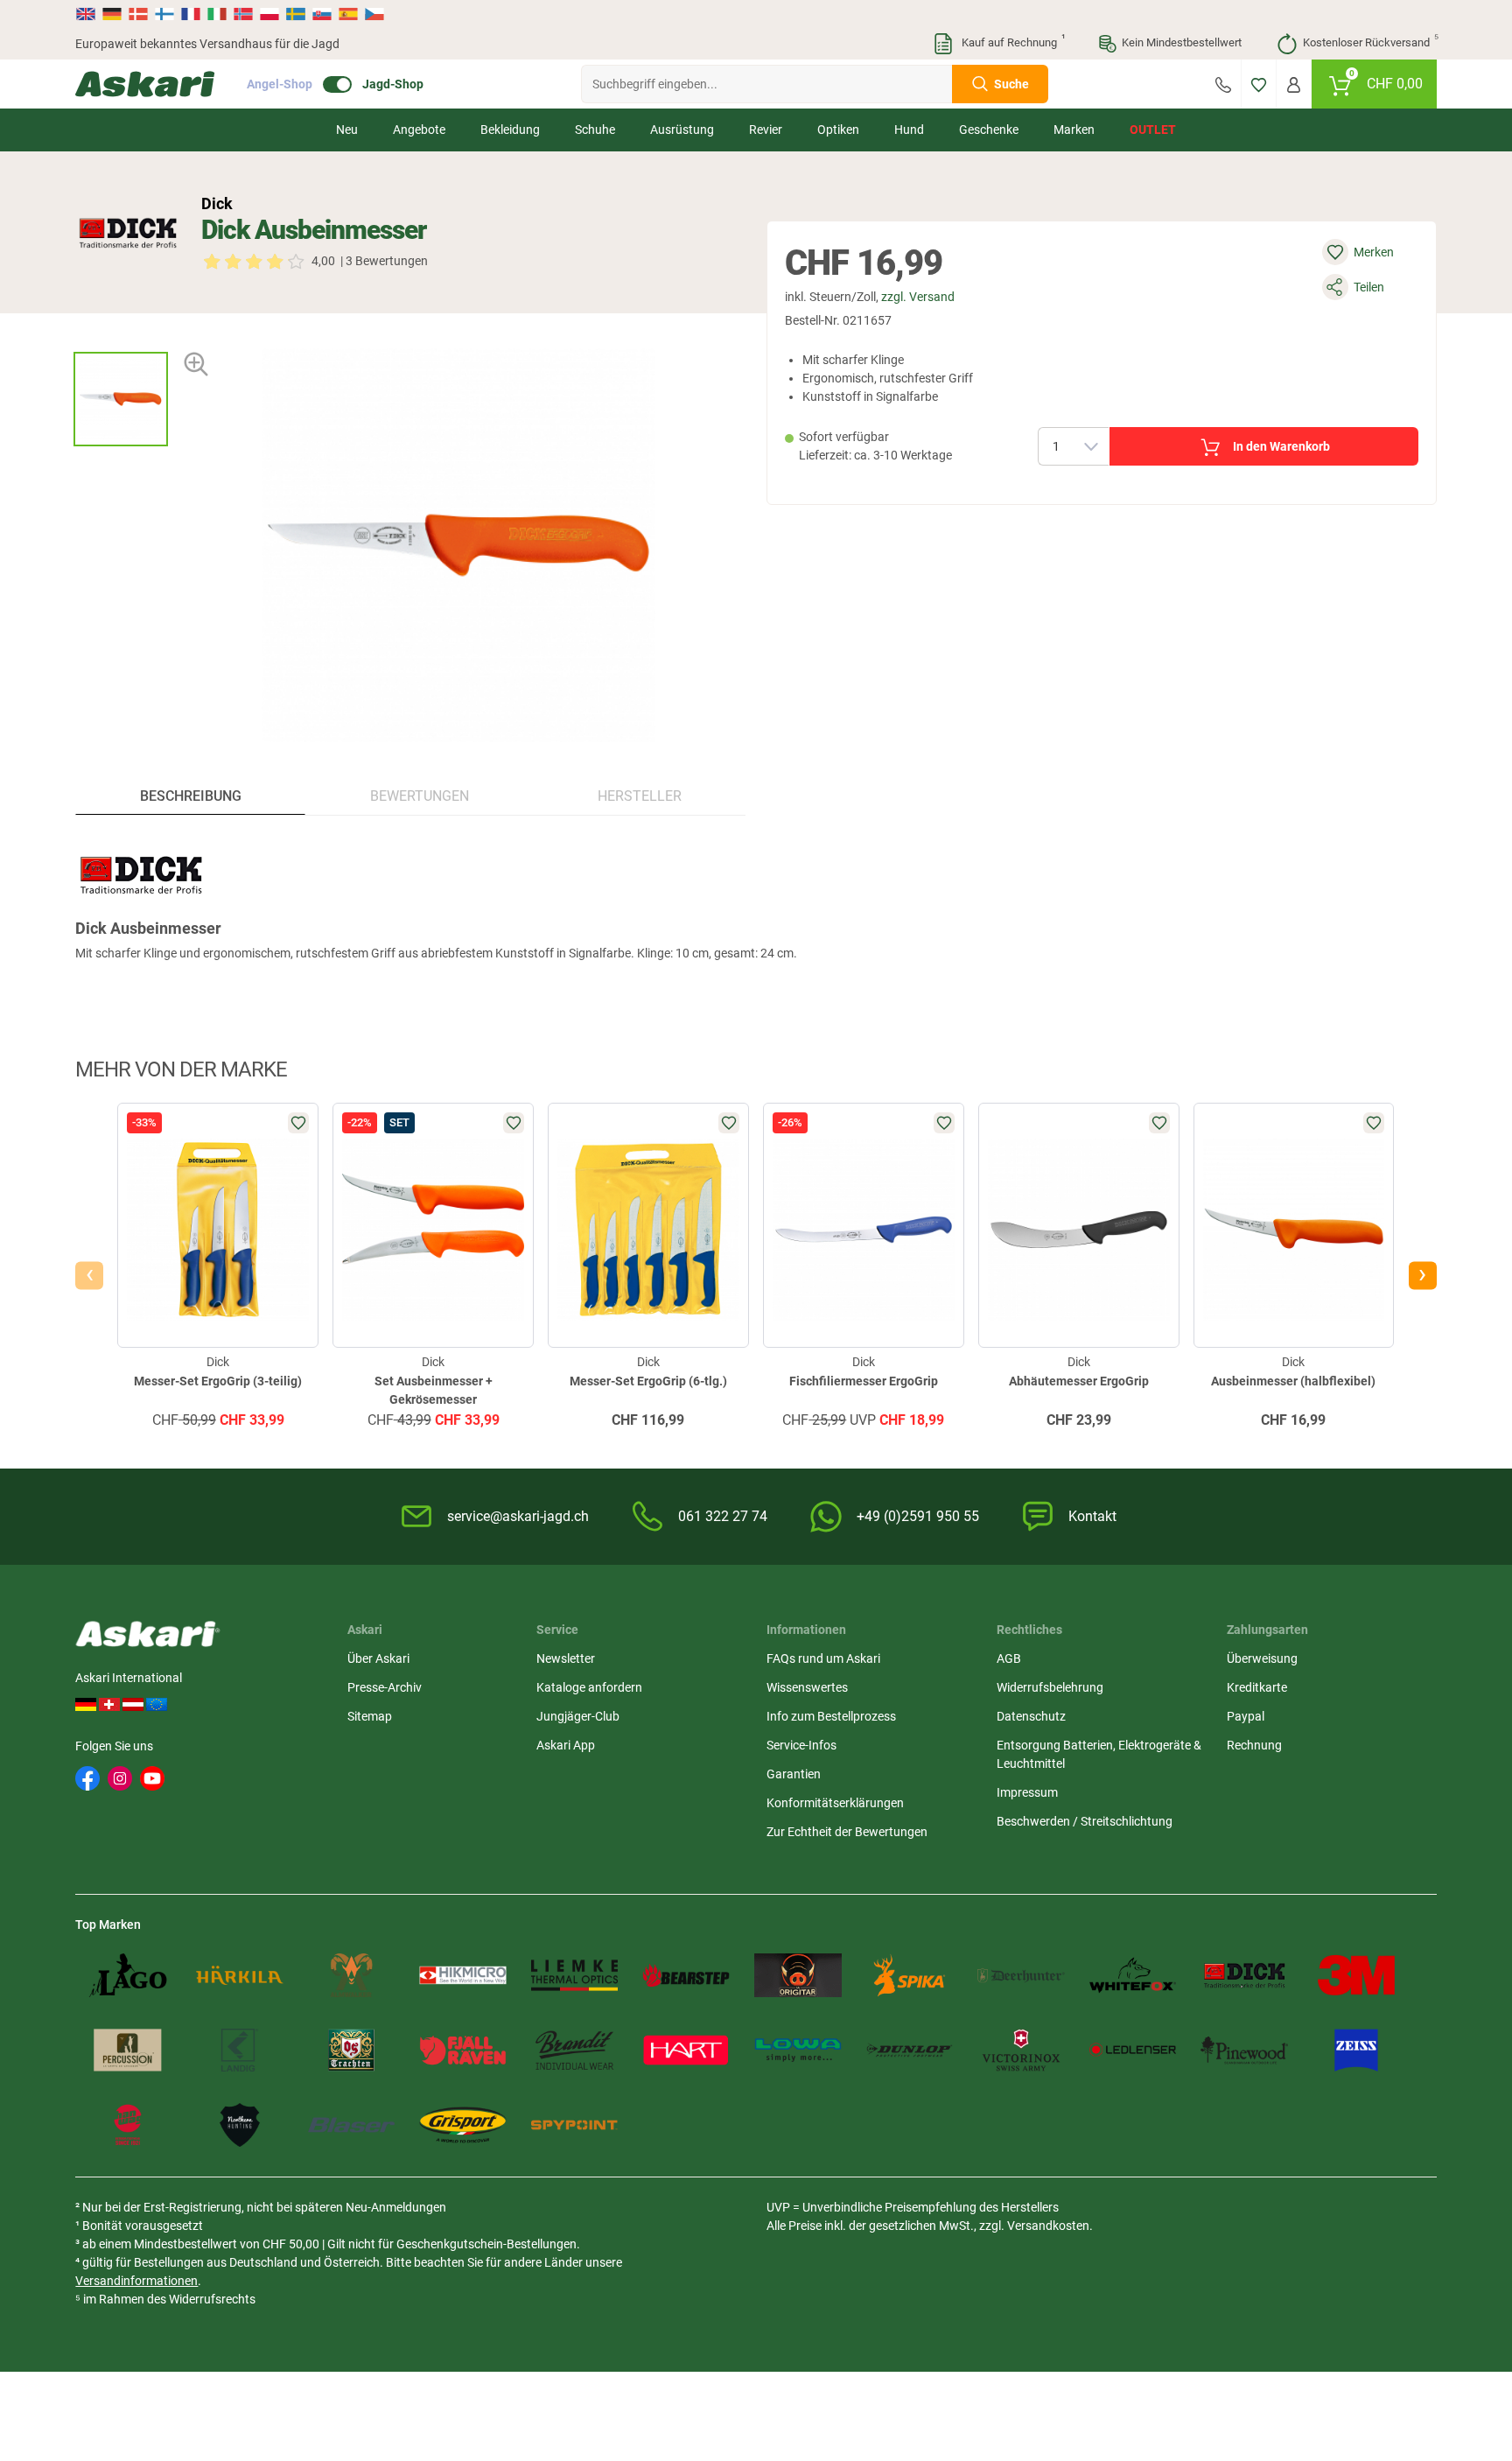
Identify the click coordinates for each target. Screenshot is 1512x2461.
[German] (112, 14)
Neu (347, 130)
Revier (766, 130)
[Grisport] (463, 2125)
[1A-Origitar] (798, 1975)
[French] (191, 14)
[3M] (1356, 1975)
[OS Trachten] (352, 2051)
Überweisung (1262, 1658)
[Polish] (269, 14)
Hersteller (640, 796)
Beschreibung (191, 796)
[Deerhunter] (1021, 1975)
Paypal (1246, 1716)
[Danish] (138, 14)
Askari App (566, 1745)
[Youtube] (152, 1778)
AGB (1009, 1658)
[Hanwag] (128, 2125)
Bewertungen (420, 796)
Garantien (794, 1774)
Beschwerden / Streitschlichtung (1085, 1821)
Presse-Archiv (385, 1687)
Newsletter (566, 1658)
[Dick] (128, 233)
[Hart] (686, 2051)
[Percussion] (128, 2051)
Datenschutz (1031, 1716)
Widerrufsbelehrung (1050, 1687)
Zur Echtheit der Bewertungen (847, 1832)
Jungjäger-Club (578, 1716)
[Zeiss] (1356, 2051)
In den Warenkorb (1281, 446)
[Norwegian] (243, 14)
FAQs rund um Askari (823, 1658)
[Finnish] (164, 14)
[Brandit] (575, 2051)
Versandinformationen (136, 2281)
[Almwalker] (352, 1975)
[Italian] (217, 14)
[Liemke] (575, 1975)
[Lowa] (798, 2051)
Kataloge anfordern (589, 1687)
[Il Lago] (128, 1975)
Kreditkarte (1257, 1687)
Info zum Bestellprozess (831, 1716)
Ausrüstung (682, 130)
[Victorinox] (1021, 2051)
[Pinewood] (1244, 2051)
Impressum (1027, 1792)
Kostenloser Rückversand (1370, 41)
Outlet (1153, 130)
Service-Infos (801, 1745)
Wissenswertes (807, 1687)
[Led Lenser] (1133, 2051)
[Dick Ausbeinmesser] (121, 399)
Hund (909, 130)
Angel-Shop (280, 84)
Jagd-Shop (393, 84)
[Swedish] (296, 14)
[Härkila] (240, 1975)
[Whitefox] (1133, 1975)
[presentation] (120, 337)
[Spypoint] (575, 2125)
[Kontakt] (1223, 84)
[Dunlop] (910, 2051)
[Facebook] (87, 1778)
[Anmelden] (1294, 84)
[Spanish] (348, 14)
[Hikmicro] (463, 1975)
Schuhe (595, 130)
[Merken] (1259, 84)
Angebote (419, 130)
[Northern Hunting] (240, 2125)
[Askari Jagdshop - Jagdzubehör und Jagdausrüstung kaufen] (145, 84)
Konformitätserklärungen (835, 1803)
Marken (1074, 130)
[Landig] (240, 2051)
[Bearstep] (686, 1975)
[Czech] (374, 14)
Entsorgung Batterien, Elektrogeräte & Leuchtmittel (1099, 1754)
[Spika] (910, 1975)
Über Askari (378, 1658)
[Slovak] (322, 14)
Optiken (838, 130)
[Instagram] (120, 1778)
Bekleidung (510, 130)
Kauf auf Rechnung (1011, 41)
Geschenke (989, 130)
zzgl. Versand (918, 297)
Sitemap (370, 1716)
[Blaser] (352, 2125)
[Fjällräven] (463, 2051)
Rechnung (1254, 1745)
